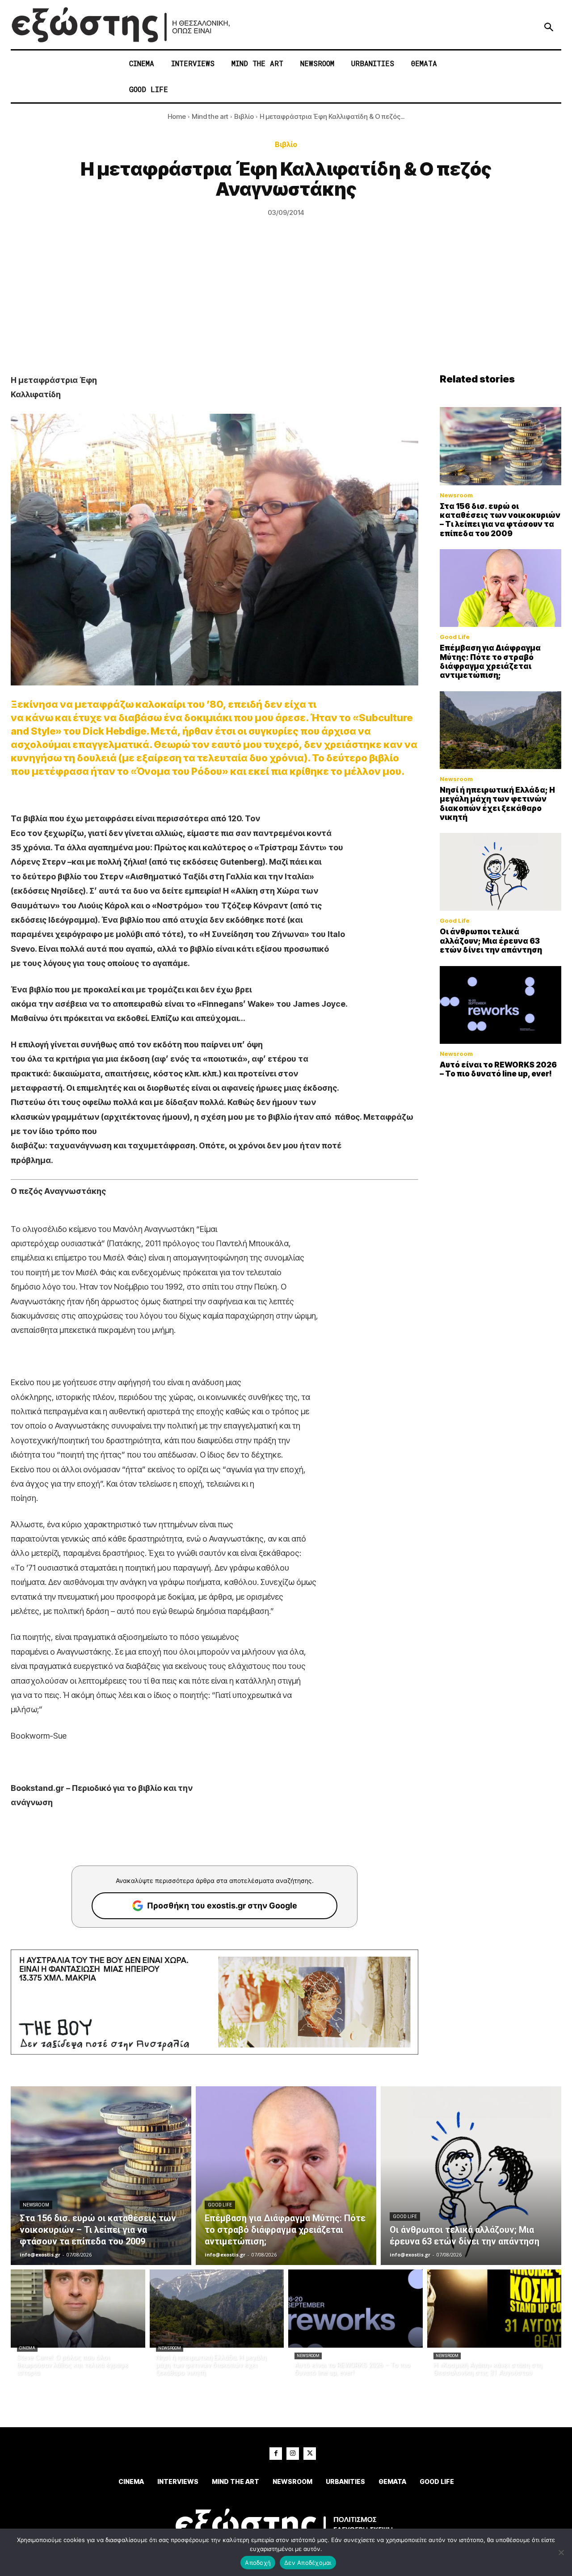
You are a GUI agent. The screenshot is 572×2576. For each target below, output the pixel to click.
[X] (310, 2454)
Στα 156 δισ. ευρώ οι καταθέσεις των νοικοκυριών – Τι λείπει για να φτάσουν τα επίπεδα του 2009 (500, 520)
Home (177, 116)
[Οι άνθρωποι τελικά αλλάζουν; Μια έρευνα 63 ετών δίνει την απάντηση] (500, 872)
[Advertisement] (286, 306)
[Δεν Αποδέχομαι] (561, 2552)
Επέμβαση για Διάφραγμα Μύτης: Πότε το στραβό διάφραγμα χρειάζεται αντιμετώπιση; (490, 662)
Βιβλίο (244, 116)
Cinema (27, 2348)
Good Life (455, 637)
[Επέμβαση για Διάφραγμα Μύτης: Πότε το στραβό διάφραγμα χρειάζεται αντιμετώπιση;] (500, 588)
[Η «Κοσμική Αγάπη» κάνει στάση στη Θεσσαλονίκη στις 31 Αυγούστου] (494, 2309)
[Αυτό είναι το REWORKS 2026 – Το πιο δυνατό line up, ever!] (500, 1005)
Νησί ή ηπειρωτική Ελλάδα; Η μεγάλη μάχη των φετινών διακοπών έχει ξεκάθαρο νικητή (497, 804)
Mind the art (210, 116)
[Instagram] (293, 2454)
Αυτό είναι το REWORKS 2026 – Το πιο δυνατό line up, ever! (498, 1069)
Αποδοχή (258, 2563)
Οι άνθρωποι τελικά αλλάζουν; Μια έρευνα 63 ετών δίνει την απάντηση (491, 941)
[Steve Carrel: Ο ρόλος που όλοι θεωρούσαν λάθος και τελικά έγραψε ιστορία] (78, 2309)
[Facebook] (276, 2454)
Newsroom (456, 495)
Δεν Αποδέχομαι (308, 2563)
